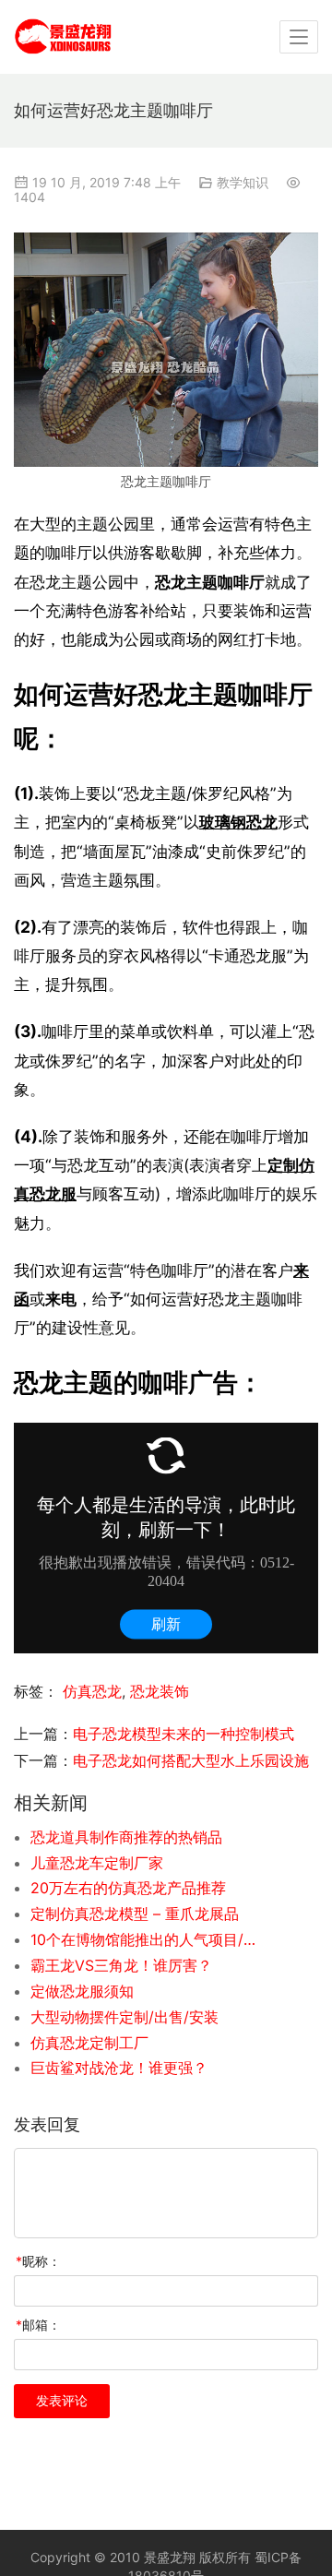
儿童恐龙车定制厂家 (97, 1863)
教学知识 (243, 182)
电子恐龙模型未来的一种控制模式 (184, 1734)
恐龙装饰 (160, 1691)
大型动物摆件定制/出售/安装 (125, 2017)
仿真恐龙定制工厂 (89, 2043)
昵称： (38, 2261)
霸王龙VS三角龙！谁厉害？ (121, 1965)
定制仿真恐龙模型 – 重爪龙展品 (135, 1914)
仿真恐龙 (92, 1691)
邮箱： (38, 2325)
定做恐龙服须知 (82, 1991)
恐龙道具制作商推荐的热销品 (126, 1837)
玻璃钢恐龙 (238, 822)
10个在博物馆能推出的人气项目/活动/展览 (146, 1939)
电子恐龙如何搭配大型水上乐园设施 (191, 1760)
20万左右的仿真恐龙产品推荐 (128, 1888)
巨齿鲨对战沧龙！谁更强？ (119, 2068)
